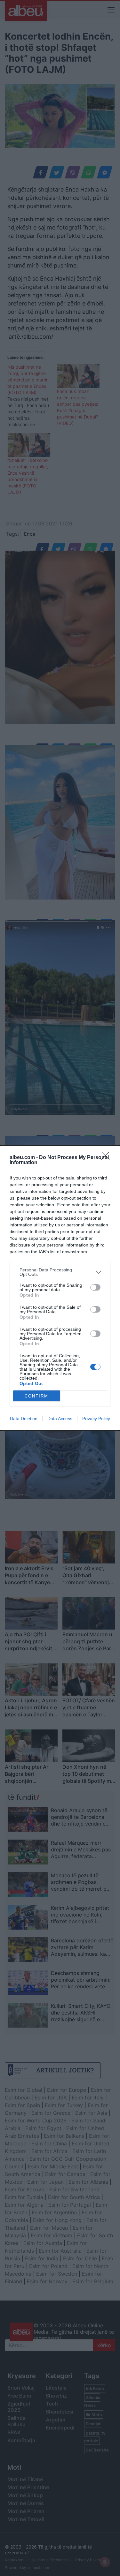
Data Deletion (24, 1419)
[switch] (95, 1287)
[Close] (108, 1158)
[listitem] (60, 1272)
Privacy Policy (96, 1419)
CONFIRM (36, 1396)
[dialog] (60, 1288)
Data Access (60, 1419)
